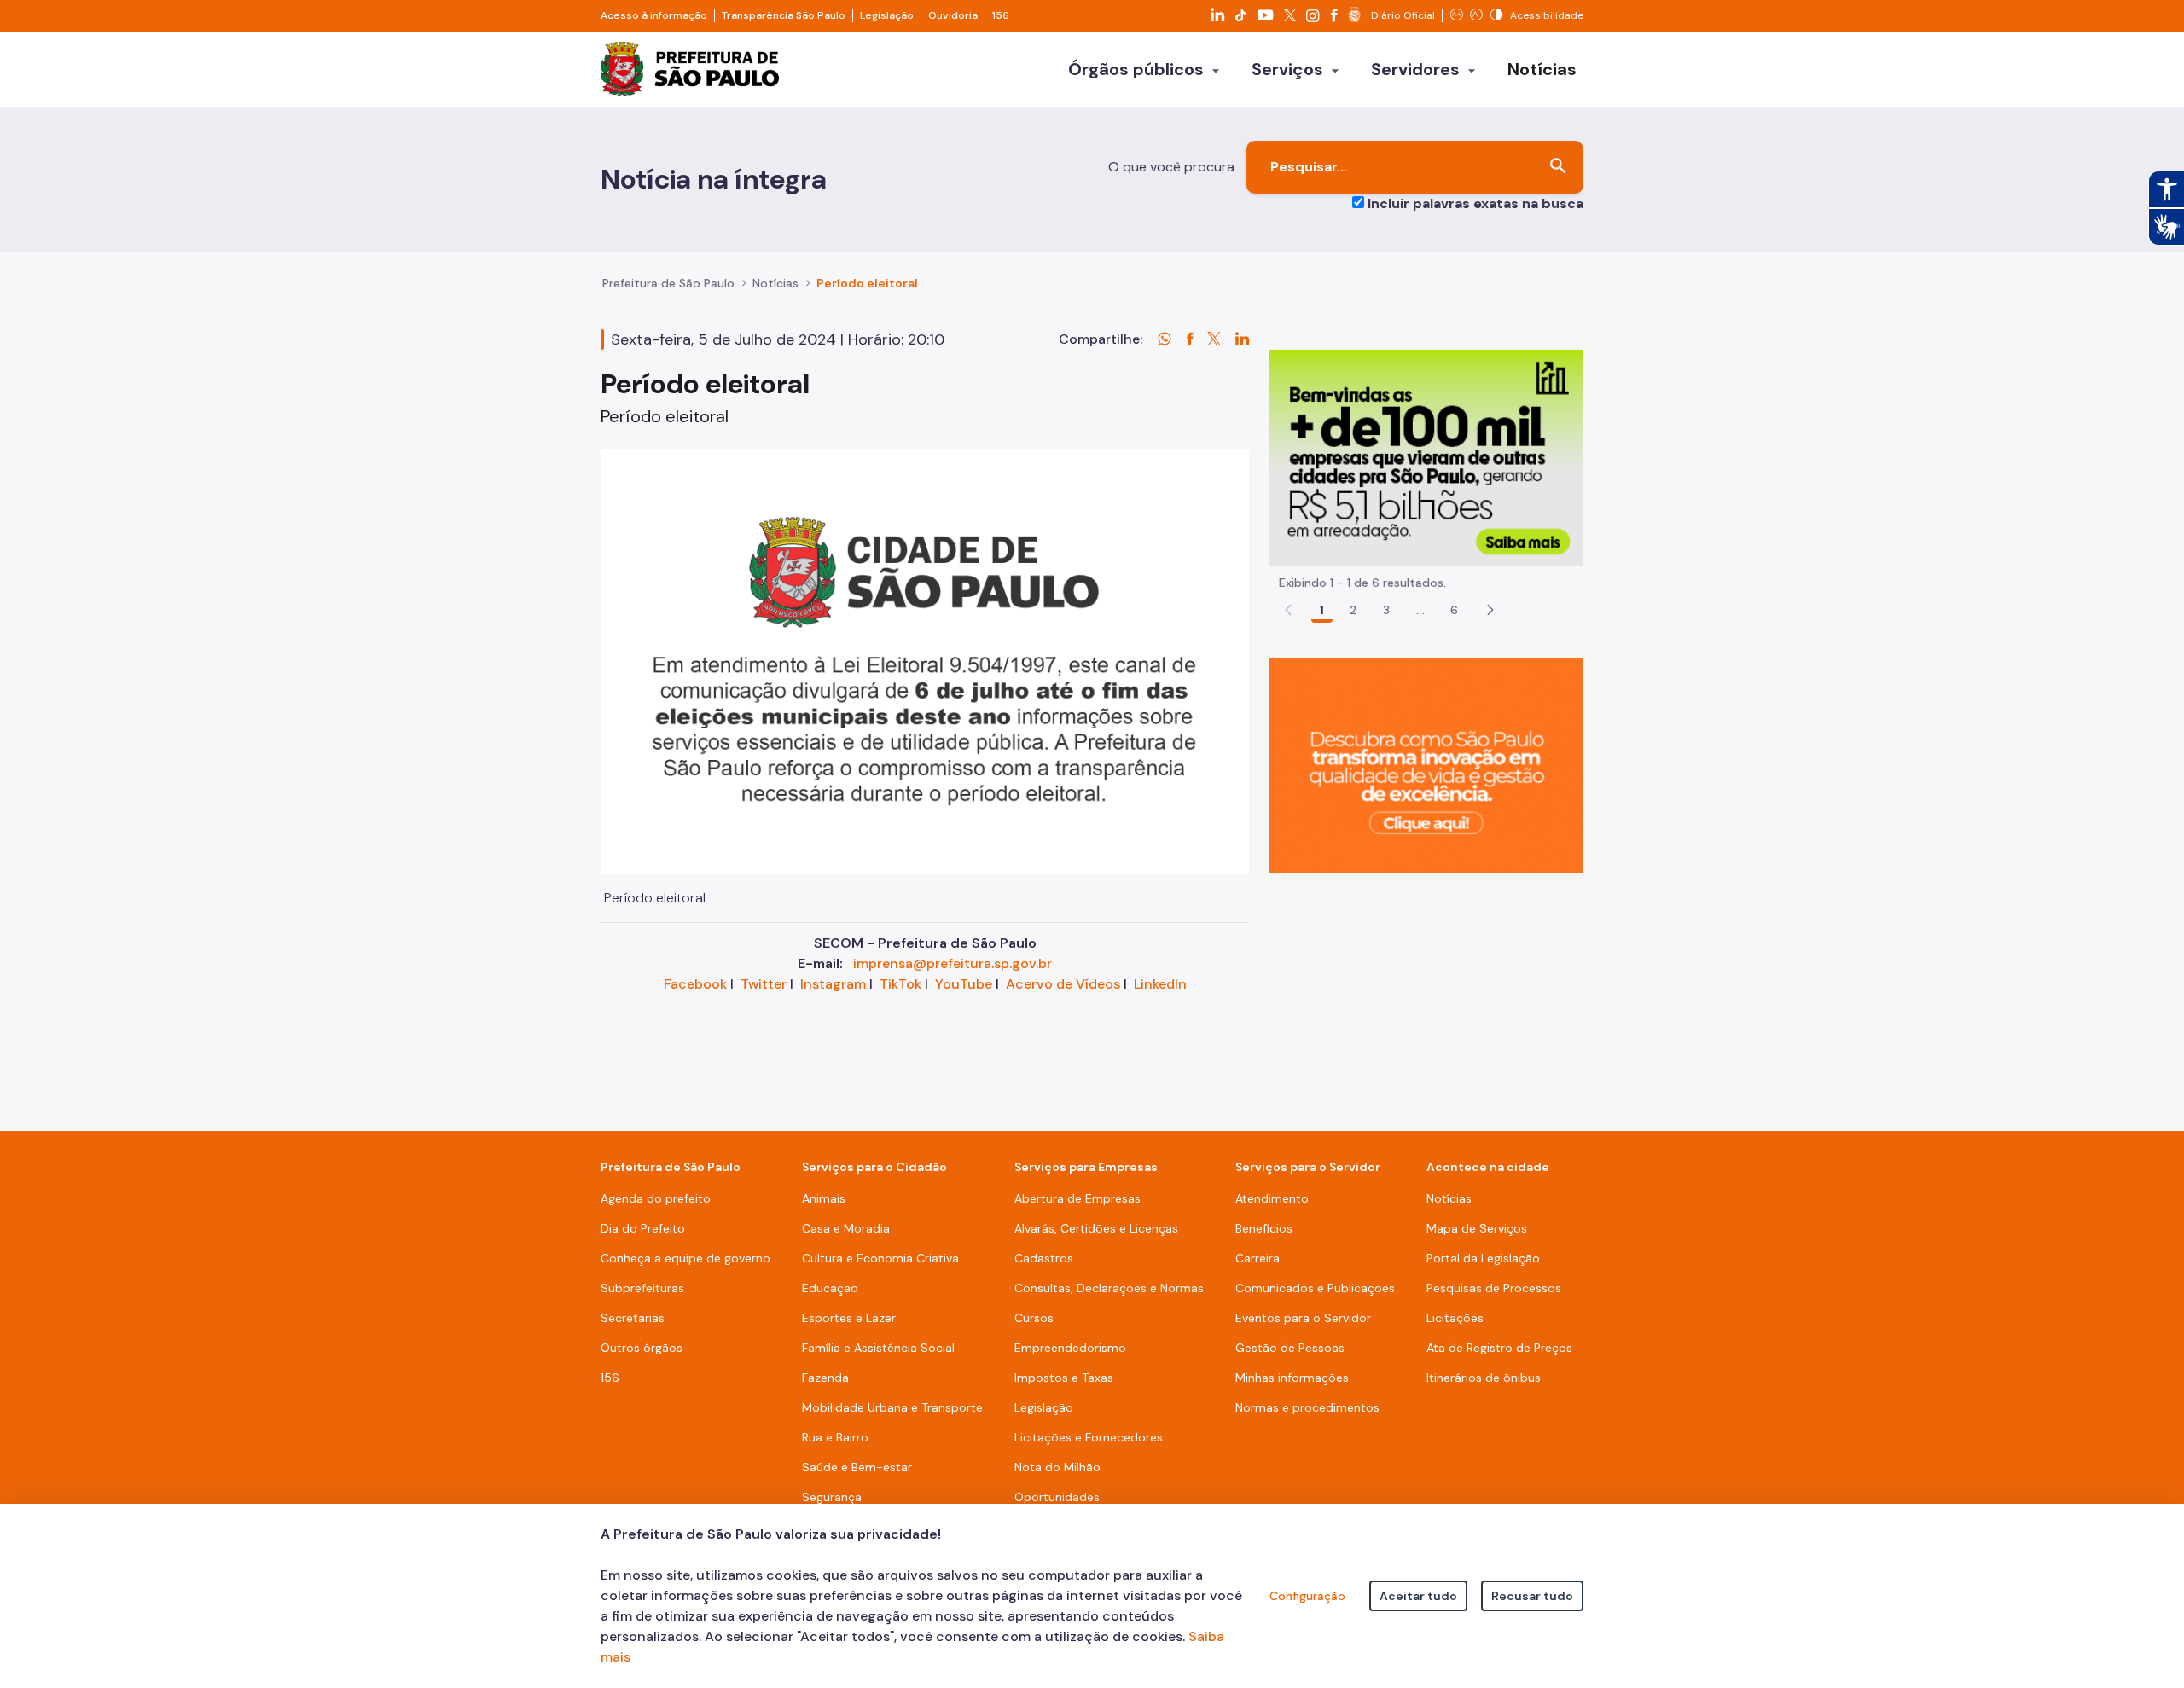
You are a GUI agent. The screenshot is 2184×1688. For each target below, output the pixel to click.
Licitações (1455, 1318)
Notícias (775, 283)
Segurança (832, 1497)
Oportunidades (1057, 1497)
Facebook (695, 984)
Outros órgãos (642, 1348)
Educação (830, 1288)
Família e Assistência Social (878, 1348)
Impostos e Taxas (1064, 1378)
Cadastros (1044, 1258)
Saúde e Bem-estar (857, 1467)
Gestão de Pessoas (1290, 1348)
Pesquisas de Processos (1494, 1288)
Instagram (833, 984)
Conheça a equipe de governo (685, 1258)
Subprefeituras (642, 1288)
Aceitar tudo (1418, 1596)
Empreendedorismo (1070, 1348)
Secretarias (633, 1318)
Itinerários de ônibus (1484, 1378)
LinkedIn (1160, 984)
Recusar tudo (1532, 1596)
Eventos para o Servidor (1303, 1318)
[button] (1490, 610)
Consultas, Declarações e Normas (1109, 1288)
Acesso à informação (654, 15)
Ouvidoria (953, 15)
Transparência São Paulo (784, 15)
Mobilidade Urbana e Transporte (892, 1407)
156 (1001, 15)
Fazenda (825, 1378)
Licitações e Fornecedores (1089, 1437)
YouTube (964, 984)
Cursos (1034, 1318)
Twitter (764, 984)
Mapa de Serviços (1477, 1228)
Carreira (1258, 1258)
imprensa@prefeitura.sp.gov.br (953, 963)
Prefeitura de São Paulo (668, 283)
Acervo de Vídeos (1063, 984)
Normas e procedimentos (1307, 1407)
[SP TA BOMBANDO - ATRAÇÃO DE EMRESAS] (1426, 457)
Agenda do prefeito (656, 1198)
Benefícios (1264, 1228)
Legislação (887, 15)
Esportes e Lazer (849, 1318)
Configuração (1307, 1596)
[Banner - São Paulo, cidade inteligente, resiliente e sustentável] (1426, 765)
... (1420, 610)
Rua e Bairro (835, 1437)
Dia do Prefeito (643, 1228)
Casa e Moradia (846, 1228)
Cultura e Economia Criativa (880, 1258)
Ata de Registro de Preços (1499, 1348)
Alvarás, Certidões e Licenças (1096, 1228)
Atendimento (1272, 1198)
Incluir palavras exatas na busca (1475, 203)
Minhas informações (1292, 1378)
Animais (824, 1198)
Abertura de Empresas (1077, 1198)
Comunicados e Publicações (1315, 1288)
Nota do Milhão (1057, 1467)
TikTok (900, 984)
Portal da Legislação (1483, 1258)
